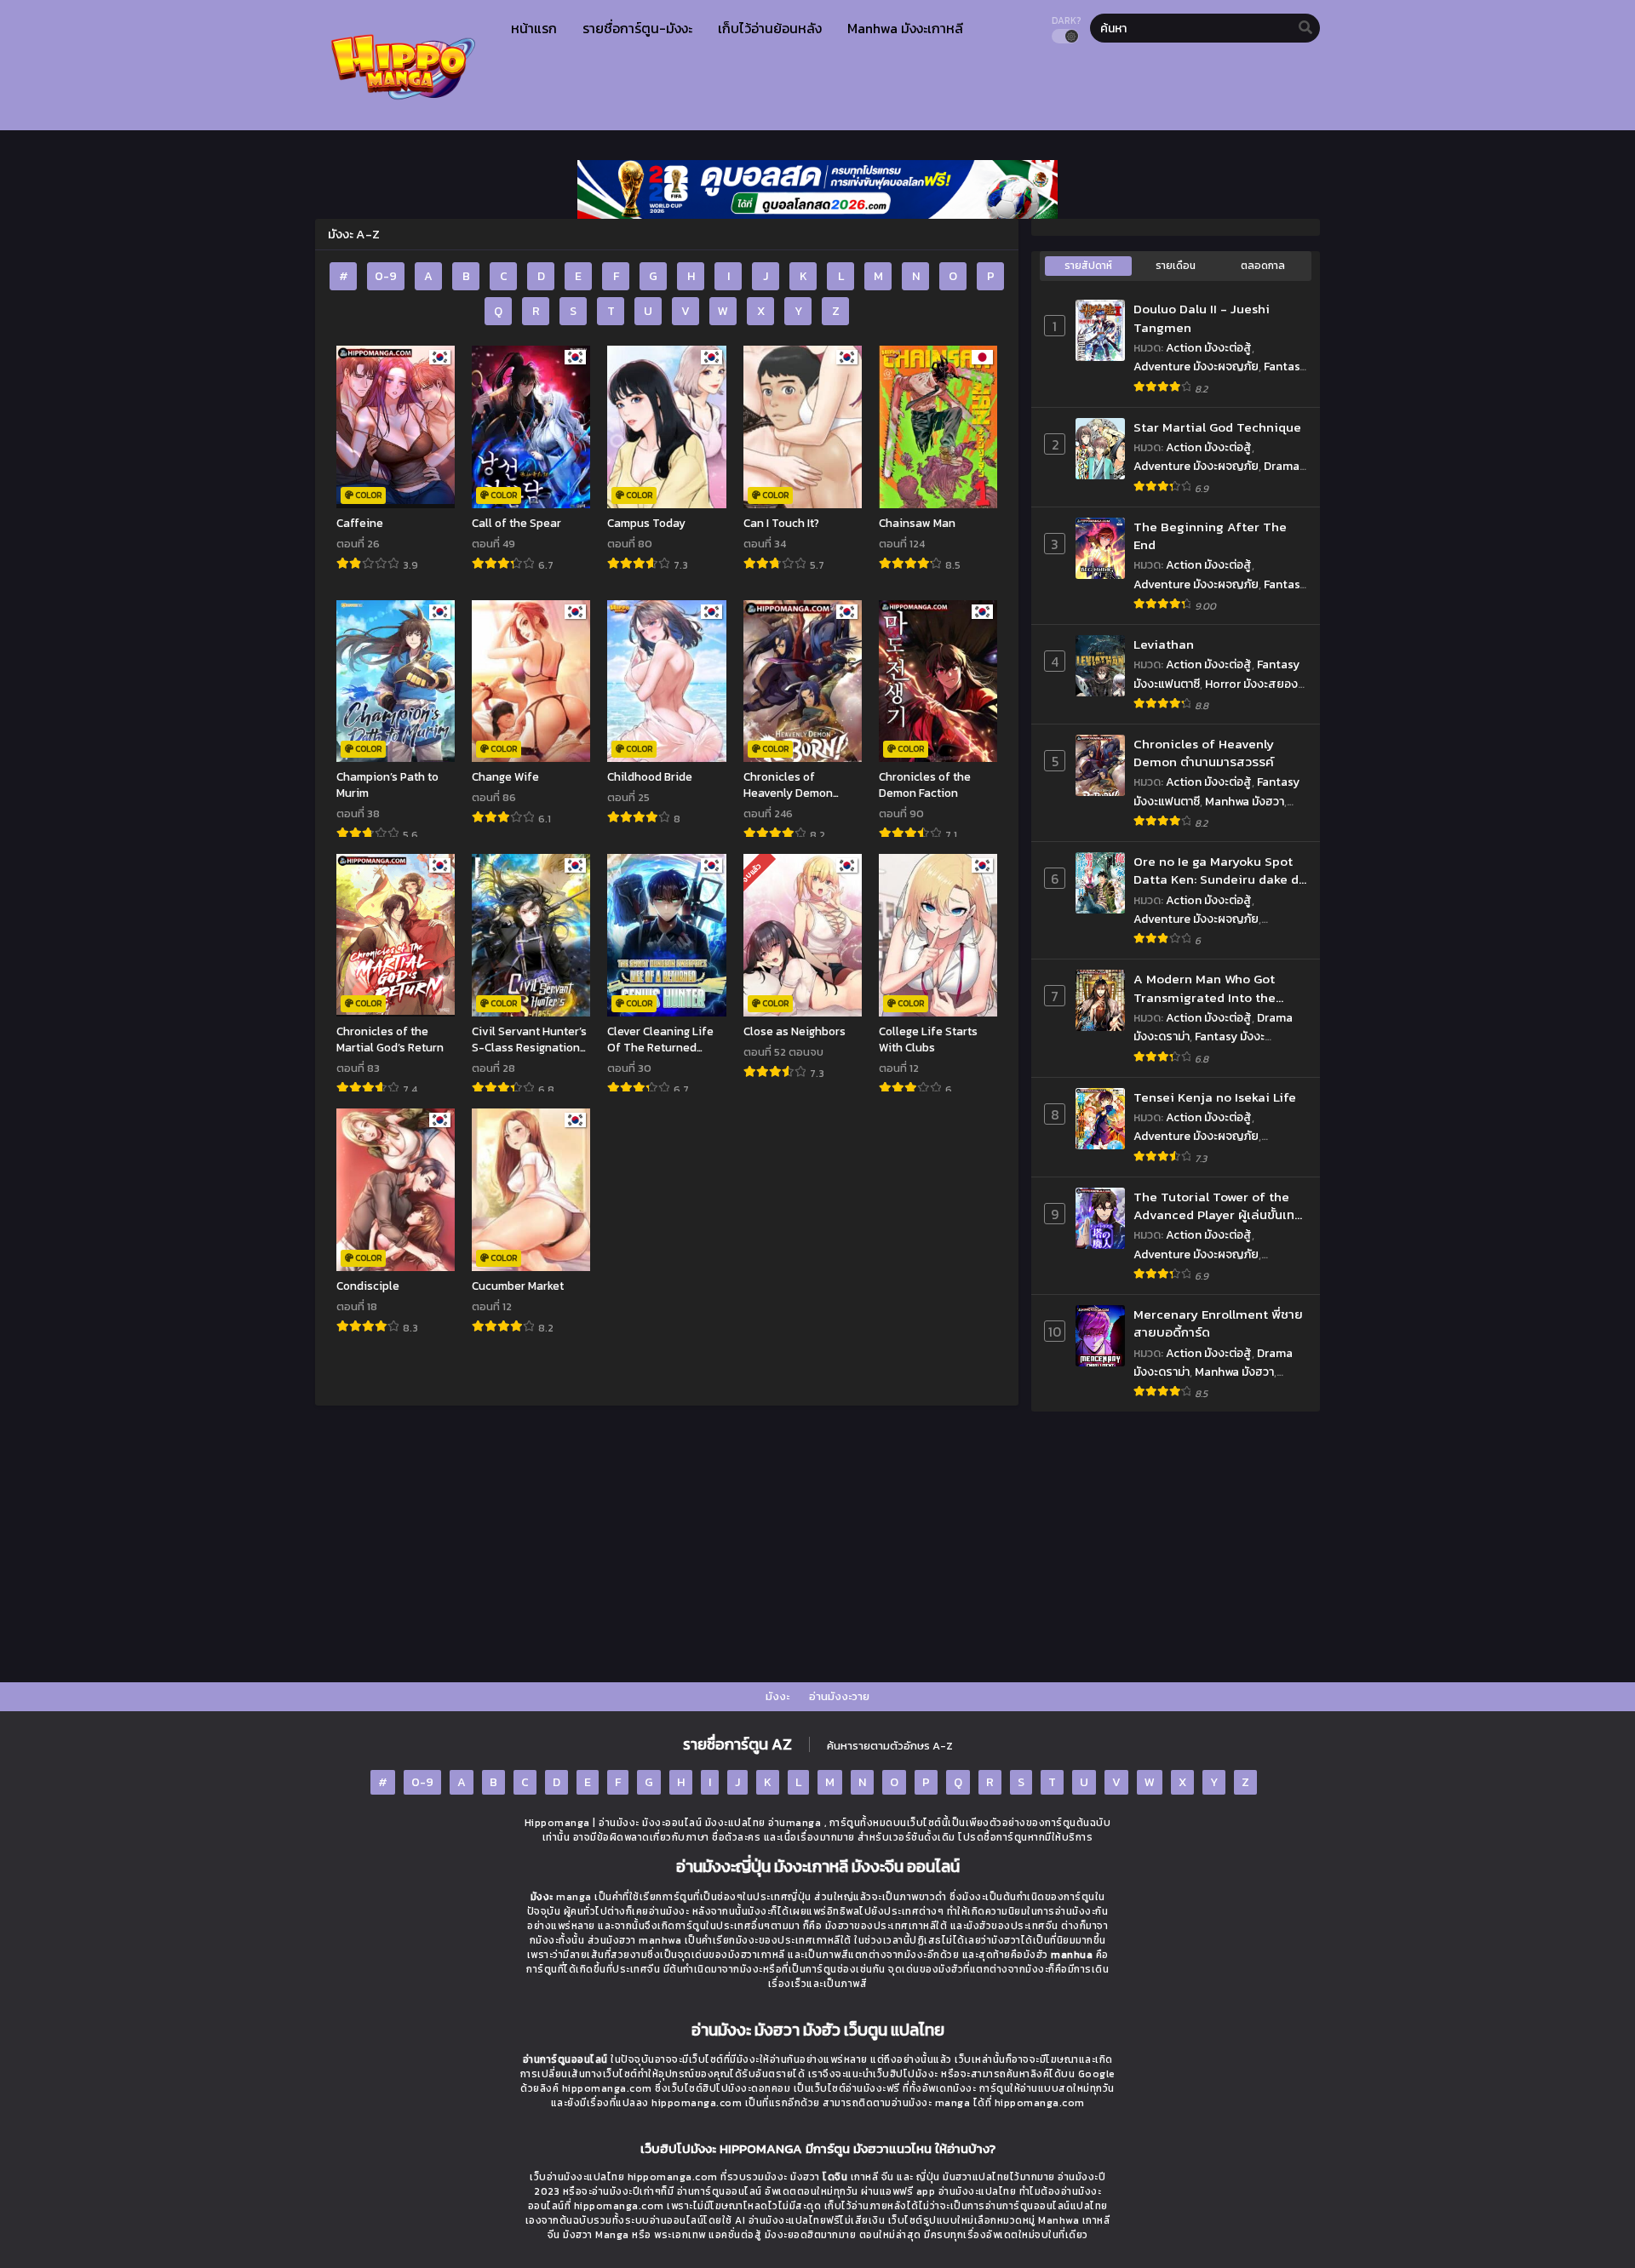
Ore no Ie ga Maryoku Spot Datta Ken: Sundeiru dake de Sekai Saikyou (1220, 871)
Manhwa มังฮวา (1245, 802)
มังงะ (777, 1696)
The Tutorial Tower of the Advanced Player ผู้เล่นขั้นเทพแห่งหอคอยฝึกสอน (1219, 1206)
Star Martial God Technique (1217, 427)
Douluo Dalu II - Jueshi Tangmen (1202, 318)
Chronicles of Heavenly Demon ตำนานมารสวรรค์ (1204, 753)
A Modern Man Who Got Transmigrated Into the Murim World (1205, 988)
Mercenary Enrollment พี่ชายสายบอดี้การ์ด (1218, 1323)
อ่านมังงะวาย (839, 1696)
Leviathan (1164, 644)
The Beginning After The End (1210, 536)
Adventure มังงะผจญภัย (1196, 367)
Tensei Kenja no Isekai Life (1215, 1097)
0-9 (386, 276)
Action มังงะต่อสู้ (1209, 348)
